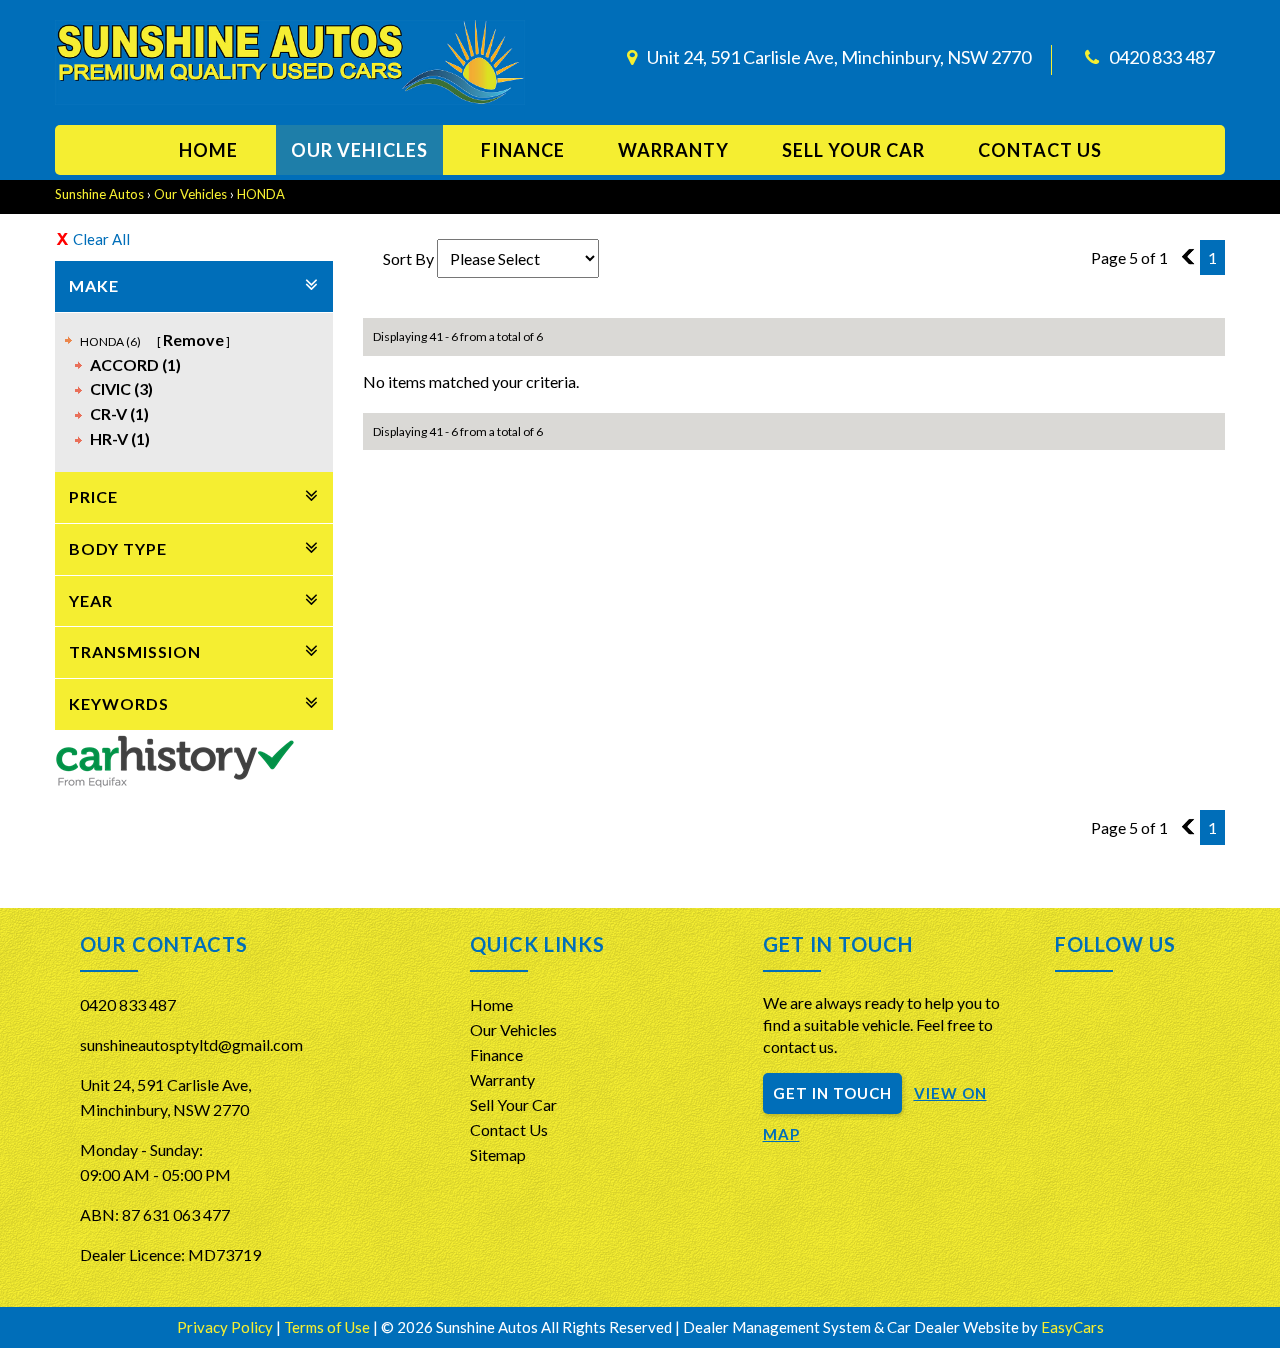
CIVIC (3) (121, 388)
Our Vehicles (359, 150)
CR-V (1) (119, 413)
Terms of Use (328, 1327)
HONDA (261, 194)
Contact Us (509, 1129)
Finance (523, 150)
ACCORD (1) (135, 364)
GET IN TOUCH (832, 1093)
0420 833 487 (1162, 57)
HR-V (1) (120, 438)
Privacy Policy (226, 1327)
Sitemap (498, 1154)
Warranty (673, 150)
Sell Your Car (853, 150)
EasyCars (1072, 1327)
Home (208, 150)
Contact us (1040, 150)
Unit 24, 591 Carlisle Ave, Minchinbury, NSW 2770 (839, 57)
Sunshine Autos (99, 194)
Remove (193, 339)
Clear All (101, 239)
